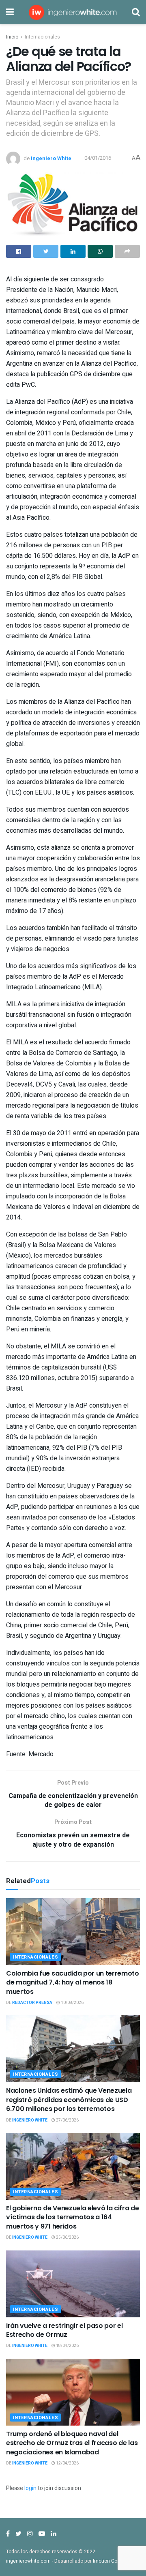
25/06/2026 (67, 2237)
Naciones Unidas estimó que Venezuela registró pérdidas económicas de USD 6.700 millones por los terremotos (69, 2100)
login (30, 2488)
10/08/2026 (72, 2003)
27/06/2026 (67, 2120)
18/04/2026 (67, 2346)
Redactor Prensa (32, 2003)
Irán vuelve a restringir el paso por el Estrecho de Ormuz (64, 2330)
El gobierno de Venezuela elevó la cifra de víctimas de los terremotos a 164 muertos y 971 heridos (73, 2217)
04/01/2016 (98, 158)
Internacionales (42, 37)
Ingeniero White (51, 158)
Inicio (12, 37)
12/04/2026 (67, 2463)
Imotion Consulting (114, 2561)
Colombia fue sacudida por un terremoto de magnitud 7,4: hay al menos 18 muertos (73, 1982)
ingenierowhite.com (28, 2561)
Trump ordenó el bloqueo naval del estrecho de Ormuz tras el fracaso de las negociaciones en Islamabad (72, 2443)
